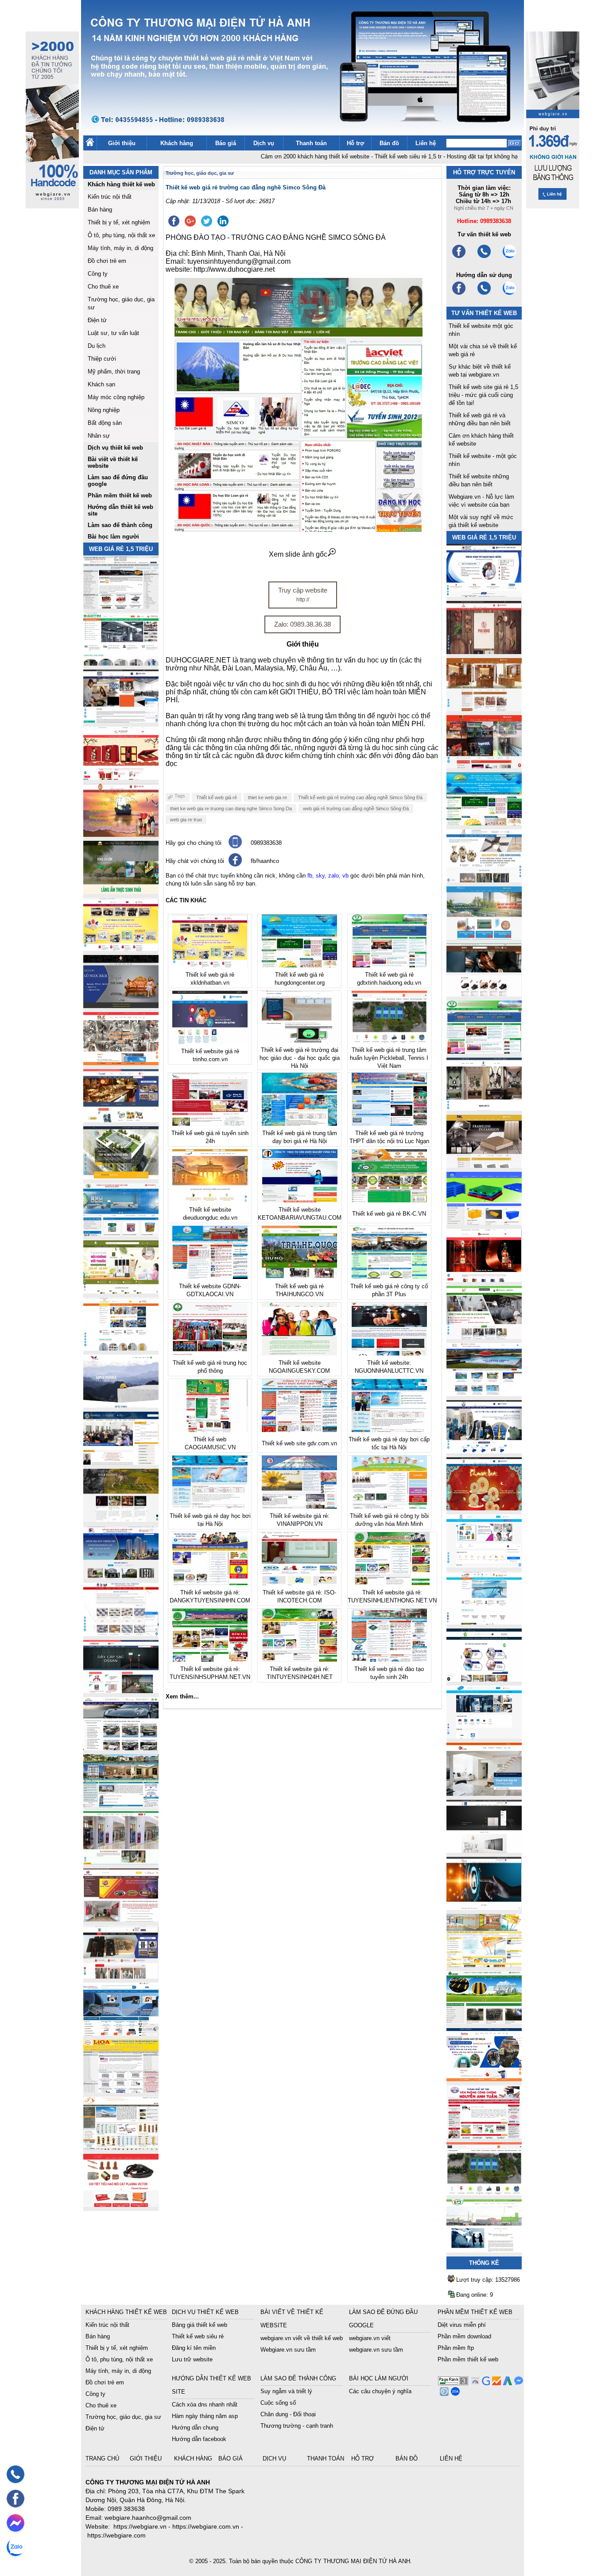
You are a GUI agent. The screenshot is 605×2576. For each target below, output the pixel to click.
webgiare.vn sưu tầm (376, 2350)
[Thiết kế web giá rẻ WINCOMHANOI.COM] (121, 1976)
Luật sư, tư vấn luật (113, 333)
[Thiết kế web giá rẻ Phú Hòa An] (484, 1223)
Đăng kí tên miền (194, 2348)
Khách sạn (101, 384)
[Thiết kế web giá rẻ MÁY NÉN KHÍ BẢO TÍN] (121, 663)
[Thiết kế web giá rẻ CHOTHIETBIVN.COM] (121, 1862)
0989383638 (266, 843)
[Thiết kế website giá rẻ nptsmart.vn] (484, 1908)
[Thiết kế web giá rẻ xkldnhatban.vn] (121, 949)
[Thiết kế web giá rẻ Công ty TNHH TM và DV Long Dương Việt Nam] (484, 2250)
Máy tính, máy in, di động (120, 248)
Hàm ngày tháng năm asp (205, 2416)
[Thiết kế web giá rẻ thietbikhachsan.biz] (121, 1120)
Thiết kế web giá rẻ (217, 797)
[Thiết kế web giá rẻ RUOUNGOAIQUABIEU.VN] (484, 1280)
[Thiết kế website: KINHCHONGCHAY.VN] (484, 1965)
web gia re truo (186, 820)
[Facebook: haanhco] (16, 2499)
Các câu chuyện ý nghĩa (380, 2391)
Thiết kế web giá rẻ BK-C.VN (389, 1214)
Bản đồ (389, 143)
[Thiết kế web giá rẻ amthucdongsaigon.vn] (121, 891)
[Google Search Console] (485, 2383)
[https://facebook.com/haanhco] (459, 257)
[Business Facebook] (443, 2393)
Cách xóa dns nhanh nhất (205, 2405)
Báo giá (226, 143)
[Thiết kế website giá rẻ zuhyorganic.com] (121, 1291)
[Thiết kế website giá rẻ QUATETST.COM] (121, 777)
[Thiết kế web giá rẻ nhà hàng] (484, 652)
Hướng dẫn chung (195, 2428)
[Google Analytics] (495, 2383)
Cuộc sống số (278, 2403)
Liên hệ (426, 143)
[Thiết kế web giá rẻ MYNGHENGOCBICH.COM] (484, 709)
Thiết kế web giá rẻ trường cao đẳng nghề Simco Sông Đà (360, 797)
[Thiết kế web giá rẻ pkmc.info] (484, 595)
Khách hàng (177, 143)
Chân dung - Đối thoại (288, 2414)
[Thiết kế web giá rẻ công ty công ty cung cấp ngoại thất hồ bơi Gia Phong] (484, 1394)
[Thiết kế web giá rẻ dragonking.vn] (484, 1622)
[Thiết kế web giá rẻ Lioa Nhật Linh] (121, 2090)
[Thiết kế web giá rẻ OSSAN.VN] (121, 1691)
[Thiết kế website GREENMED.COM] (121, 1348)
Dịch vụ (264, 143)
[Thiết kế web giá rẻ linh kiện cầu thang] (121, 2147)
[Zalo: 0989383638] (16, 2547)
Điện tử (97, 320)
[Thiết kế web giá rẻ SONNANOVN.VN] (121, 1234)
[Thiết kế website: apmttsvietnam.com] (484, 2079)
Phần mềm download (464, 2336)
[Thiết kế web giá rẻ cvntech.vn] (484, 1736)
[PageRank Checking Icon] (453, 2383)
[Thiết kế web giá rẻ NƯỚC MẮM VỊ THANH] (121, 834)
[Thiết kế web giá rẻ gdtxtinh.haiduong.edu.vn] (484, 1051)
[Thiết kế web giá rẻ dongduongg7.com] (484, 1793)
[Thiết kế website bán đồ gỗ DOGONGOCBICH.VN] (121, 1006)
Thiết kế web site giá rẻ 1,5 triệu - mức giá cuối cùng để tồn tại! (483, 395)
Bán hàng (100, 210)
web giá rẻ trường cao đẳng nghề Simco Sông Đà (356, 809)
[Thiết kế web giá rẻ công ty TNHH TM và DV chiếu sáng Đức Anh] (121, 1919)
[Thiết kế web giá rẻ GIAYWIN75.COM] (484, 994)
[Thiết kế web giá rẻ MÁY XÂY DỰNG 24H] (484, 1451)
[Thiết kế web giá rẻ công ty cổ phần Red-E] (121, 2204)
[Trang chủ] (90, 144)
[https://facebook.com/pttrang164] (459, 294)
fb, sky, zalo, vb (328, 876)
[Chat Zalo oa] (454, 2393)
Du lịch (97, 346)
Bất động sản (105, 423)
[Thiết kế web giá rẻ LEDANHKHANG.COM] (484, 880)
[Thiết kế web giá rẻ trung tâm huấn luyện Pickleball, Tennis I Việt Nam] (484, 2193)
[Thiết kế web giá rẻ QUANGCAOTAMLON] (484, 766)
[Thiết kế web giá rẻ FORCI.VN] (121, 720)
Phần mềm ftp (456, 2348)
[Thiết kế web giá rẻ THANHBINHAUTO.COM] (121, 606)
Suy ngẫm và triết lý (286, 2391)
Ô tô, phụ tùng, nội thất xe (121, 235)
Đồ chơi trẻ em (107, 261)
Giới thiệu (122, 143)
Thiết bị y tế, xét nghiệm (119, 222)
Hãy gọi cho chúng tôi (194, 843)
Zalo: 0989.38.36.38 (302, 624)
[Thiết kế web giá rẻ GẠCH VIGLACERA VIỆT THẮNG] (121, 1634)
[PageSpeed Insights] (474, 2383)
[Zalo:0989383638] (509, 257)
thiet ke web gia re (268, 797)
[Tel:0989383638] (484, 257)
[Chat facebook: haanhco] (16, 2523)
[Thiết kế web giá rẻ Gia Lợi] (484, 937)
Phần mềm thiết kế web (468, 2359)
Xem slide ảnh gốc (298, 554)
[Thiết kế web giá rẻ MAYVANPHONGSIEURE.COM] (121, 2033)
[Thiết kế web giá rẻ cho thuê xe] (121, 1748)
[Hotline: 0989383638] (16, 2474)
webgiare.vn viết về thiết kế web (302, 2338)
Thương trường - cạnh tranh (297, 2426)
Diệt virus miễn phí (462, 2325)
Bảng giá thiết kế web (200, 2325)
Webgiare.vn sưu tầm (288, 2350)
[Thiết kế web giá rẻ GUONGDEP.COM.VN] (484, 1108)
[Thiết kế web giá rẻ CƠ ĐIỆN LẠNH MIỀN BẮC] (484, 1337)
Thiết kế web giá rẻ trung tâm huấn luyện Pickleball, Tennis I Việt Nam (389, 1058)
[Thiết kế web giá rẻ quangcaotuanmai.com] (484, 1679)
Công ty (98, 274)
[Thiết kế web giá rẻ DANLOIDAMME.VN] (121, 1519)
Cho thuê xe (103, 287)
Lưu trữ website (192, 2359)
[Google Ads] (506, 2383)
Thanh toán (311, 143)
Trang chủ (103, 2459)
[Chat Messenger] (518, 2383)
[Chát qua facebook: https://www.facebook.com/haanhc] (235, 864)
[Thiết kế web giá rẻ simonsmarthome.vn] (484, 1850)
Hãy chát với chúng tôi (195, 861)
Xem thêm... (182, 1696)
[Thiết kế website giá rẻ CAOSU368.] (484, 2022)
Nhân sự (99, 436)
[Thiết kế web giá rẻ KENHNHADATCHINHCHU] (121, 1577)
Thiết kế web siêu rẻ (198, 2336)
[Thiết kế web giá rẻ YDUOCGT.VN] (484, 1565)
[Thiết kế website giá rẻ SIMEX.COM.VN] (121, 1405)
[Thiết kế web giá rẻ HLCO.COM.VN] (121, 1177)
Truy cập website (303, 595)
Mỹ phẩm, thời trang (114, 372)
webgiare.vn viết (370, 2338)
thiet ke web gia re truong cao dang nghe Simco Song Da (231, 809)
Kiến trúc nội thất (110, 197)
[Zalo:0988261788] (509, 294)
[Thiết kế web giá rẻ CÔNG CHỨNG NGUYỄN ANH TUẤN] (484, 2136)
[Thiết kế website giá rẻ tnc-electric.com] (484, 1165)
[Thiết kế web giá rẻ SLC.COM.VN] (121, 1063)
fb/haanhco (265, 861)
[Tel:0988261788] (484, 294)
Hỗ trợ (355, 143)
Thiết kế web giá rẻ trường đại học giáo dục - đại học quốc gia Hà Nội (300, 1058)
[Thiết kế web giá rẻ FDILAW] (121, 1462)
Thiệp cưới (102, 359)
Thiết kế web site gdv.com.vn (299, 1443)
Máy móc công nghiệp (116, 397)
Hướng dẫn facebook (199, 2439)
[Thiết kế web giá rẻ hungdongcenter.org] (484, 823)
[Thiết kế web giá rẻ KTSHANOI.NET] (121, 1805)
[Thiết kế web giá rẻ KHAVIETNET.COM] (484, 1508)
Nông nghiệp (104, 410)
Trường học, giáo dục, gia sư (200, 173)
